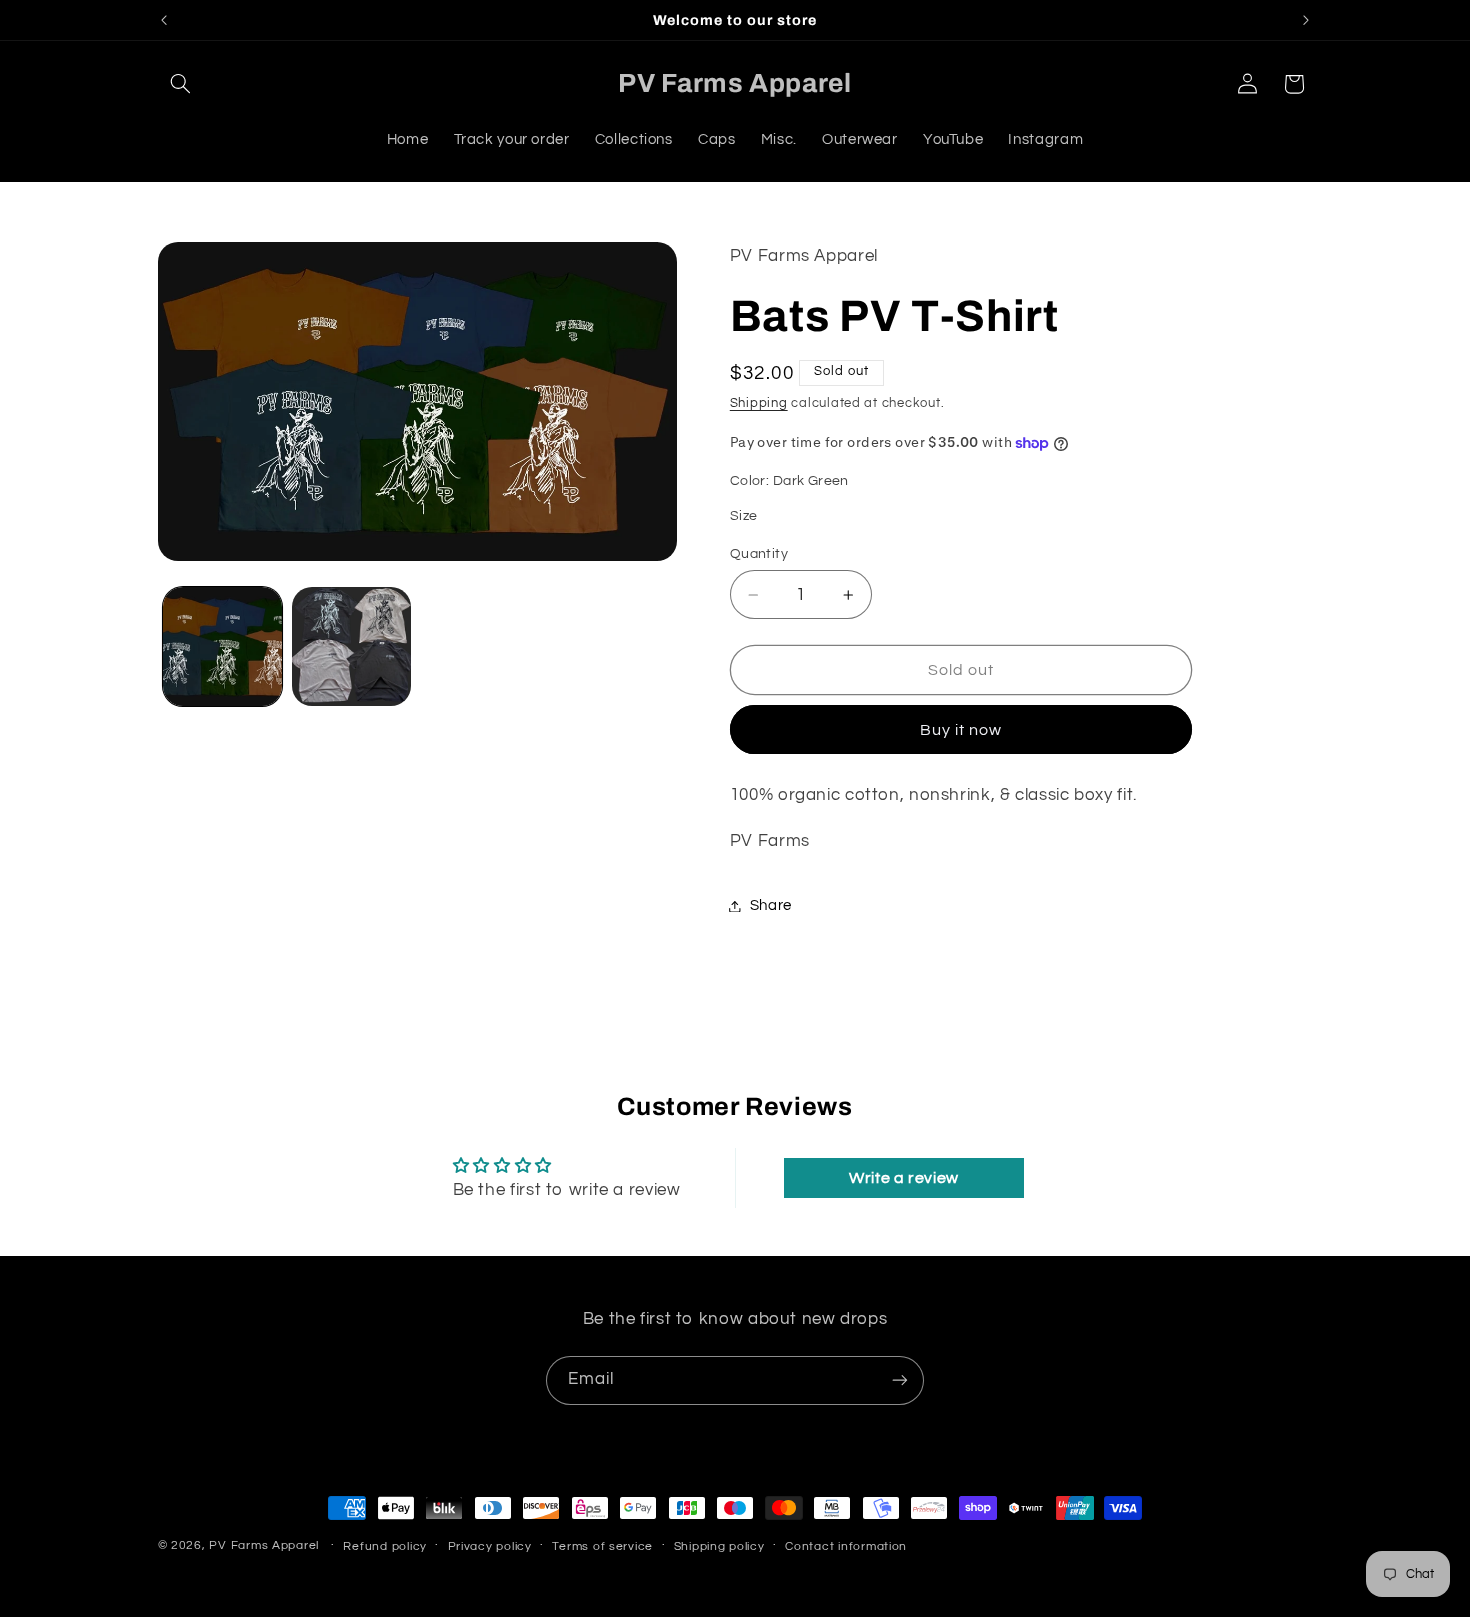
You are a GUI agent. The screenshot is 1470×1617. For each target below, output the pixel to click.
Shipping (759, 403)
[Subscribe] (900, 1380)
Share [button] (771, 905)
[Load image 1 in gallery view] (222, 646)
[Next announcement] (1306, 20)
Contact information (846, 1546)
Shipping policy (719, 1546)
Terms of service (602, 1546)
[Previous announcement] (164, 20)
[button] (181, 84)
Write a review (904, 1178)
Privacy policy (490, 1546)
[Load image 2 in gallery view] (351, 646)
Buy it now (961, 730)
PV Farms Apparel (264, 1545)
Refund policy (385, 1546)
